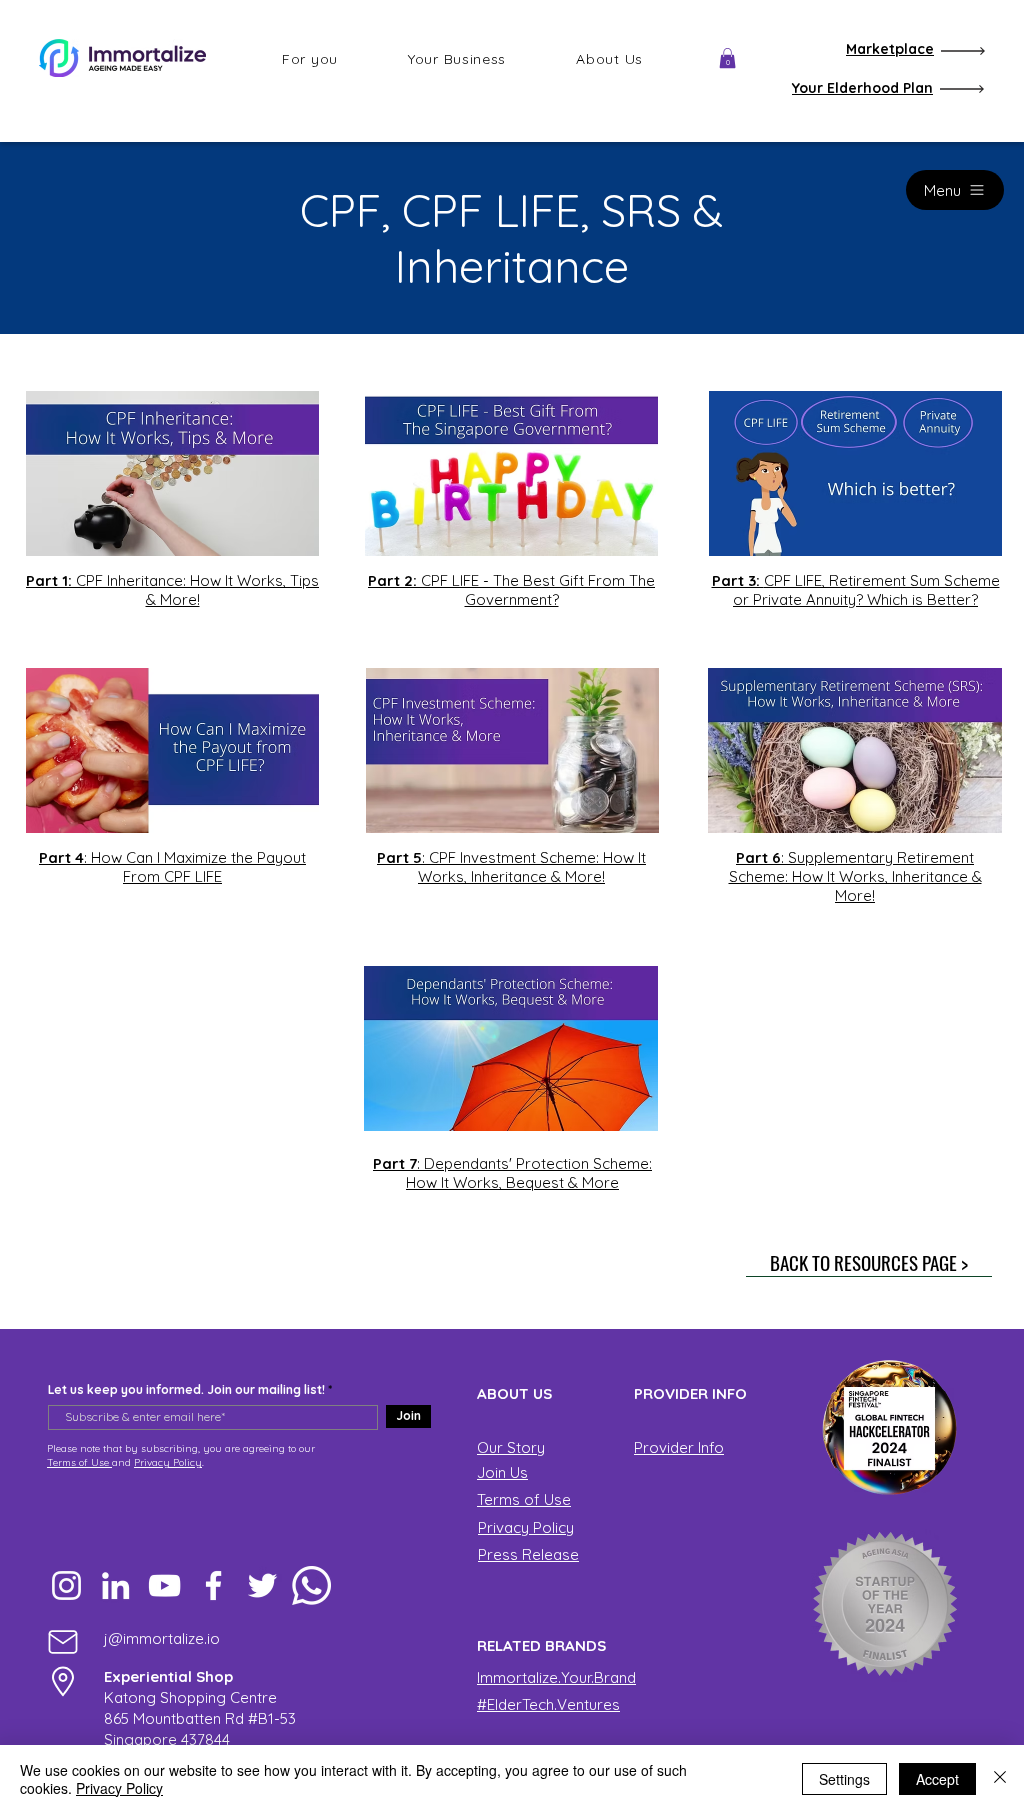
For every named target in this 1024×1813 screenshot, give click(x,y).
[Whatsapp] (311, 1585)
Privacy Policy (168, 1462)
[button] (310, 59)
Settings (844, 1779)
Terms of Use (79, 1462)
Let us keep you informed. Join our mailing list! (186, 1390)
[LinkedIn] (115, 1585)
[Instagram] (66, 1585)
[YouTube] (164, 1585)
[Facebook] (213, 1585)
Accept (937, 1779)
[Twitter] (262, 1585)
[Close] (1000, 1779)
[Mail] (63, 1641)
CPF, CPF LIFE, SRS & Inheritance (511, 238)
